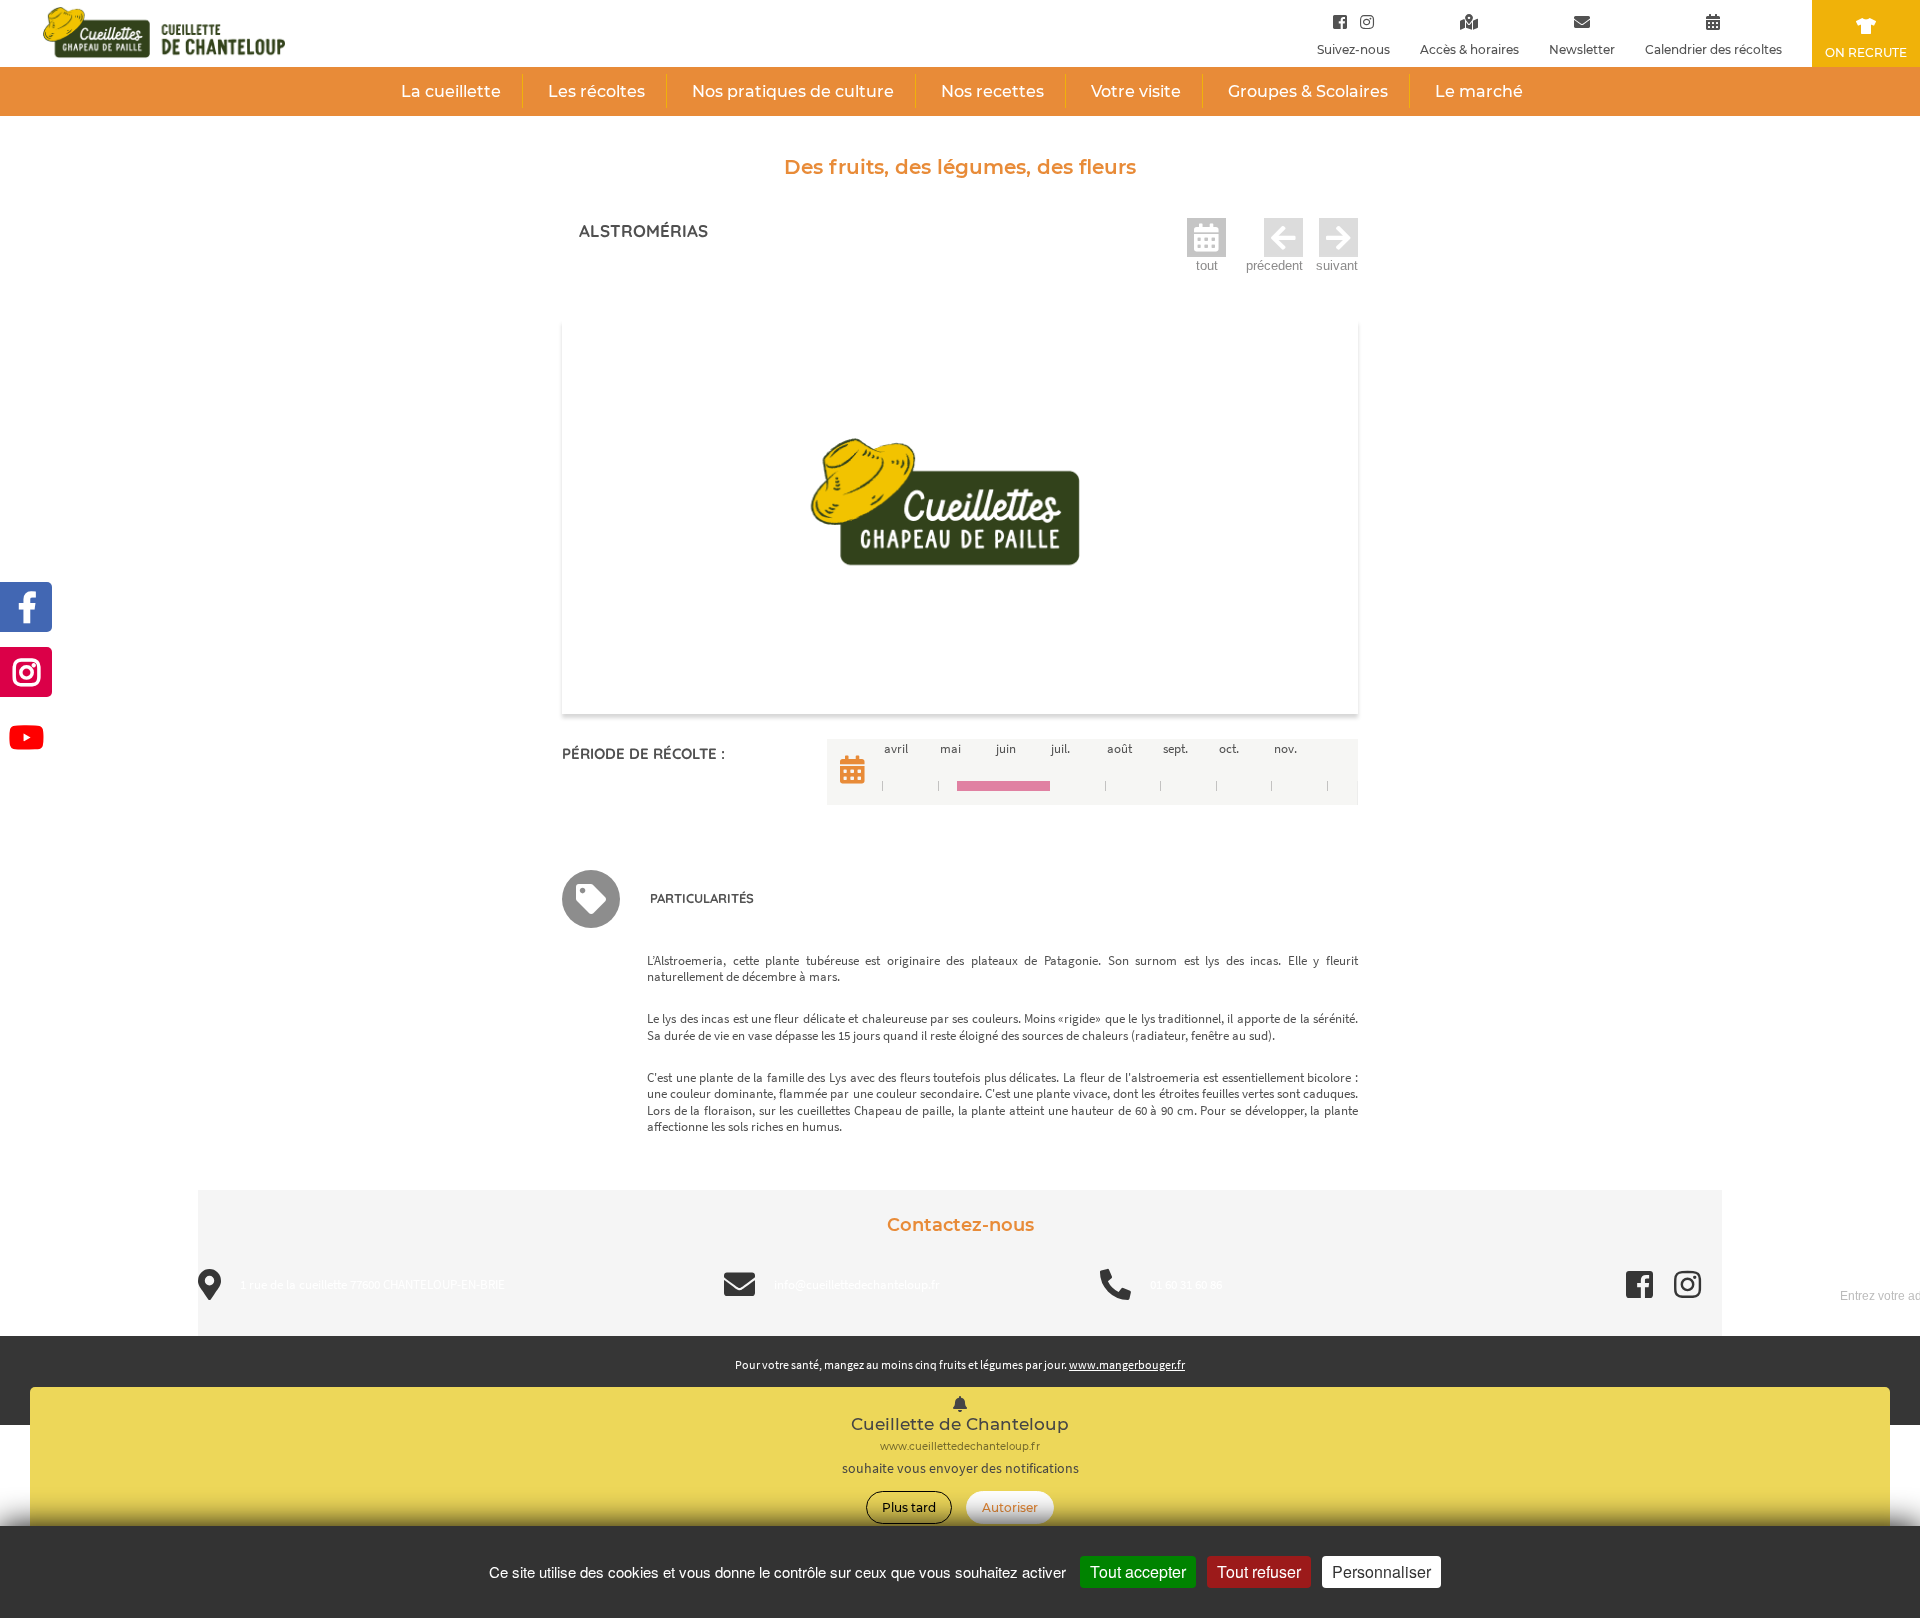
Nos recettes (992, 91)
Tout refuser (1259, 1571)
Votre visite (1136, 91)
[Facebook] (1340, 21)
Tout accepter (1138, 1571)
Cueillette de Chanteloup (960, 1424)
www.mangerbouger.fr (1127, 1364)
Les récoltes (596, 91)
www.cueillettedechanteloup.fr (960, 1446)
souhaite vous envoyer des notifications (960, 1468)
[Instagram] (1362, 21)
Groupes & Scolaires (1308, 91)
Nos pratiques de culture (793, 91)
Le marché (1479, 91)
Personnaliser (1381, 1571)
